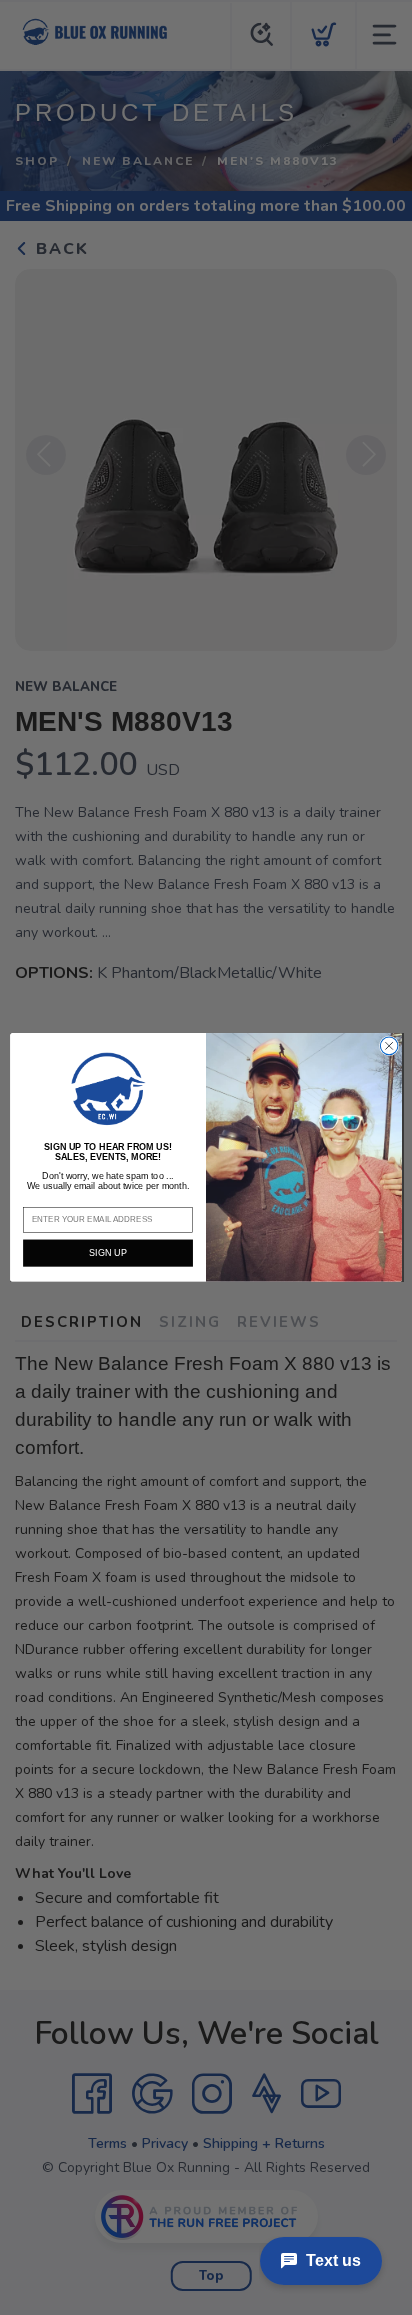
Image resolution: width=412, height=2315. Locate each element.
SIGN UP (107, 1253)
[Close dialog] (389, 1046)
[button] (108, 1088)
